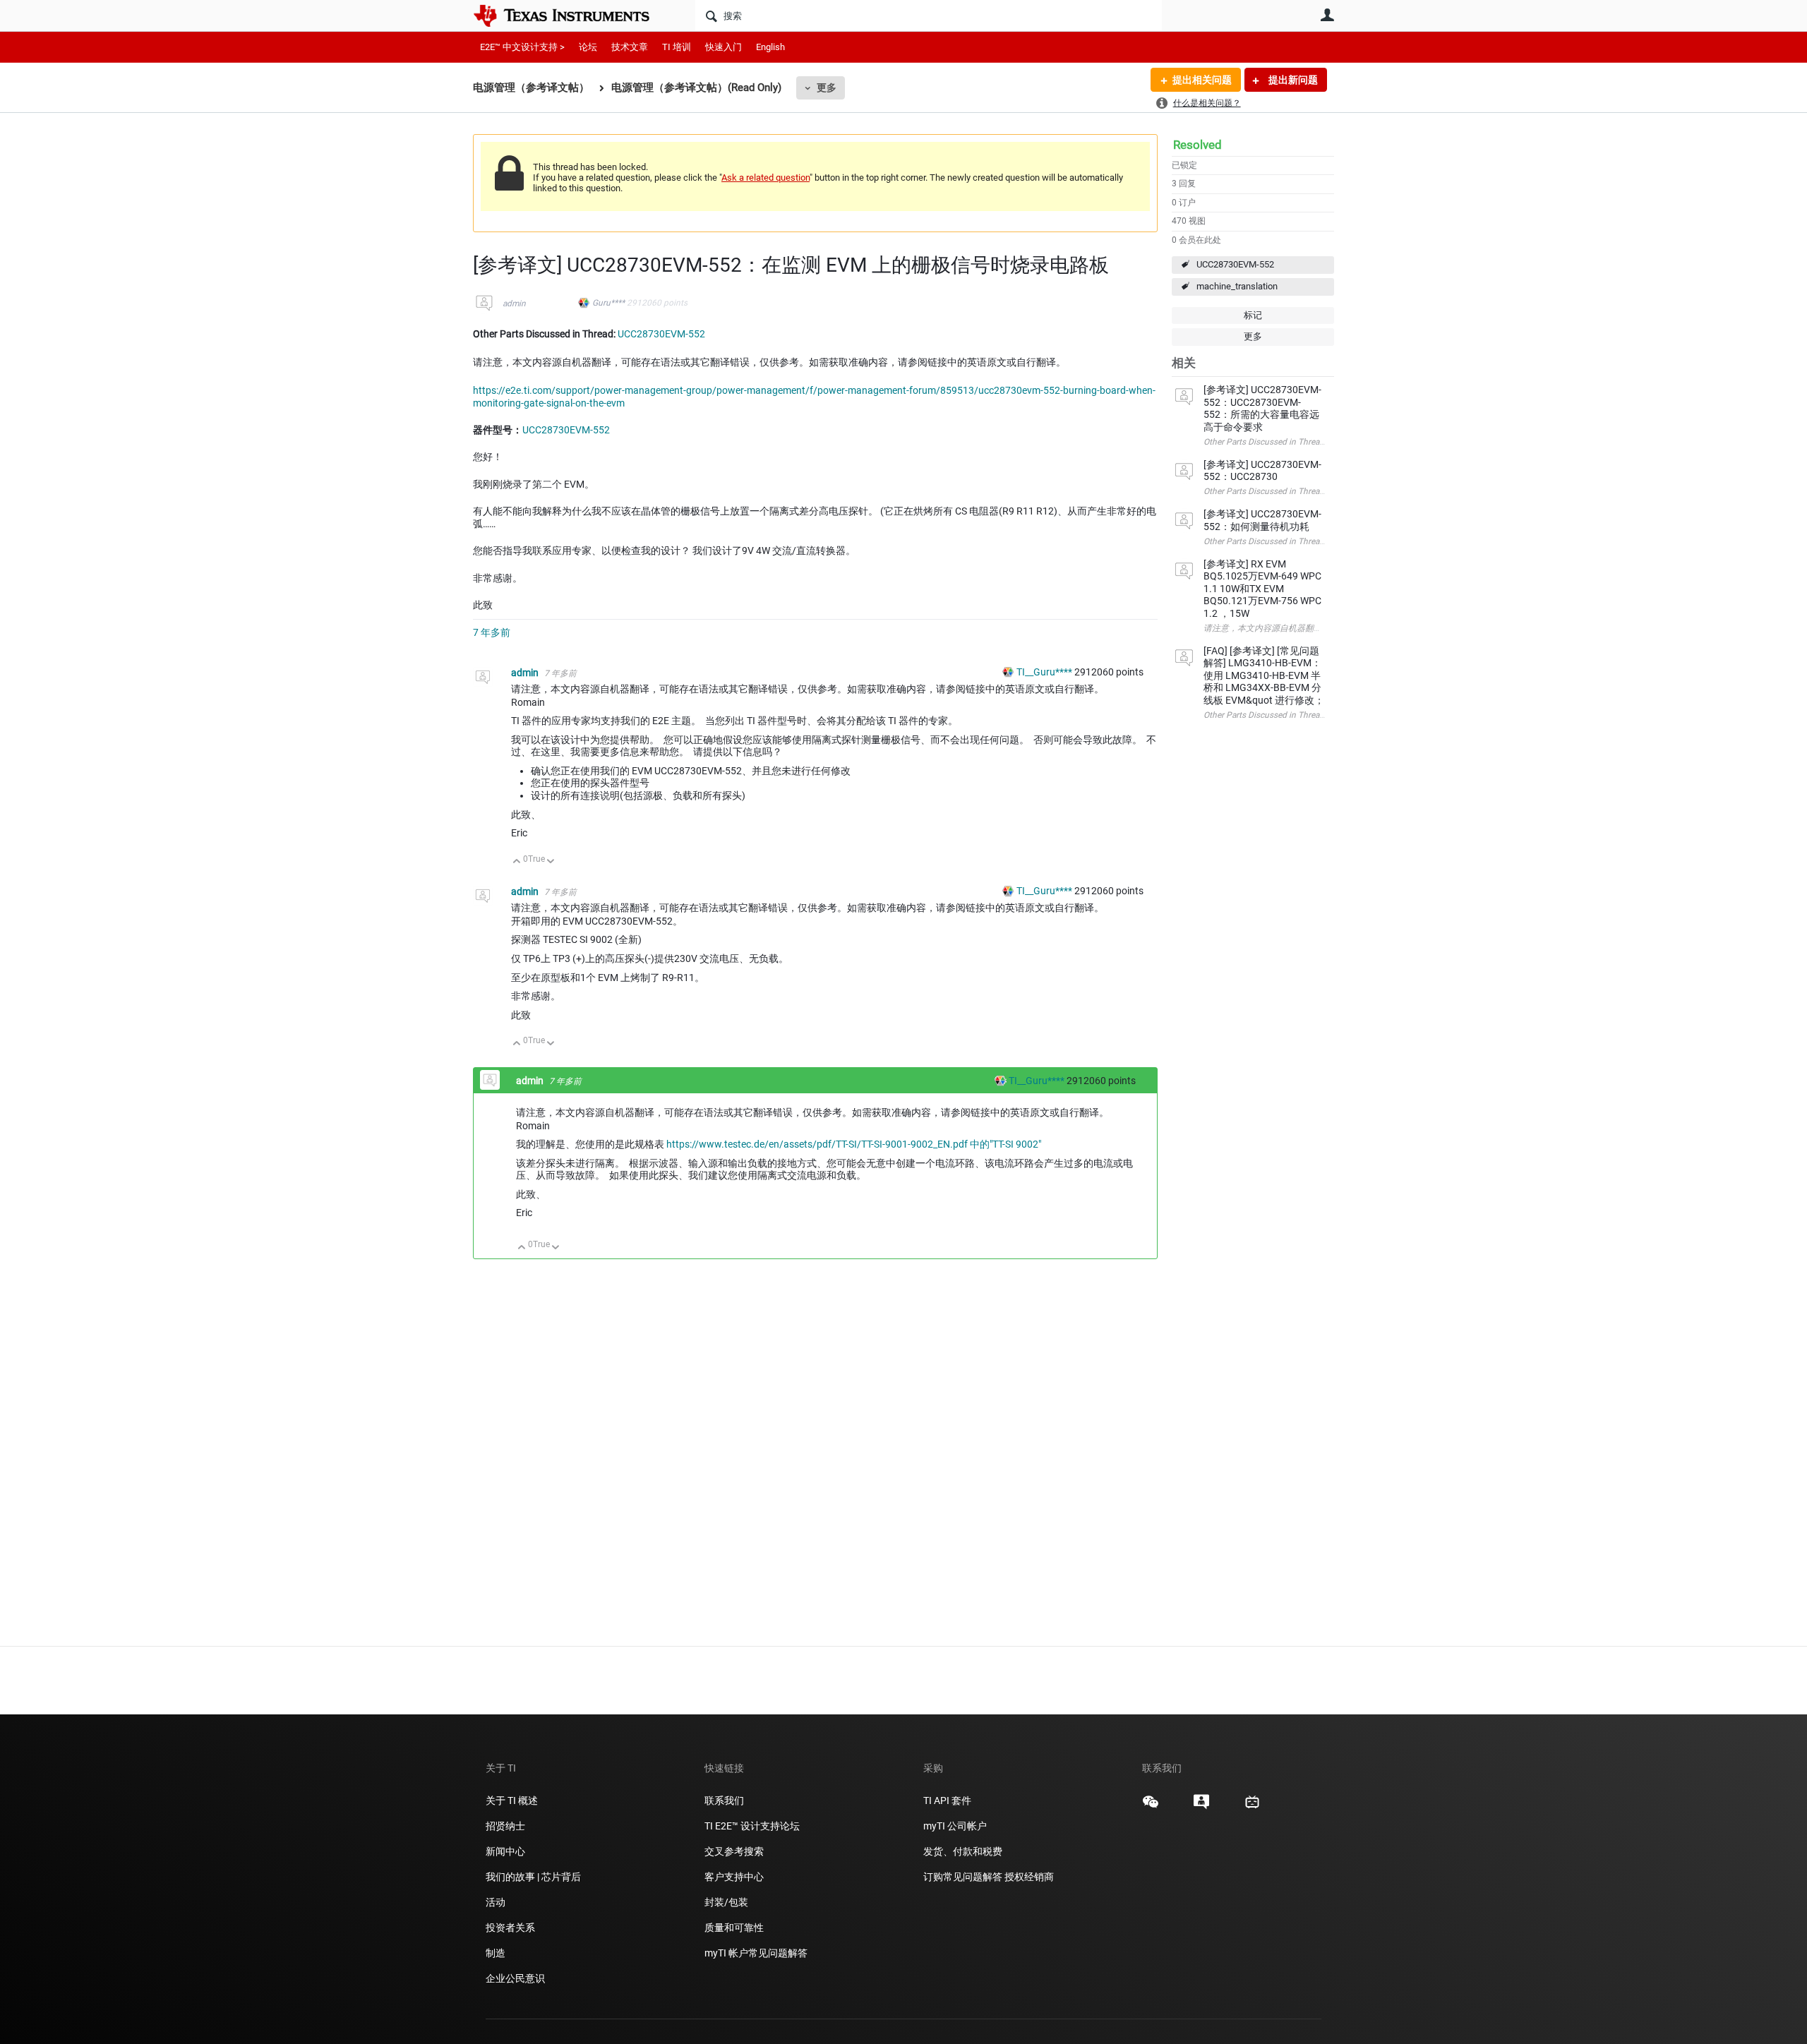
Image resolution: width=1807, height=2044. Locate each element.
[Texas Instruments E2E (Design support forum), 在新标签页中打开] (1201, 1807)
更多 (827, 88)
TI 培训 (677, 47)
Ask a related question (766, 178)
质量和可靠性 (735, 1928)
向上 (517, 862)
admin (514, 303)
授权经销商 (1029, 1877)
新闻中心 (505, 1851)
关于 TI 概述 (512, 1800)
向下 (551, 862)
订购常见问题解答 (963, 1877)
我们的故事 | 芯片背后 (533, 1877)
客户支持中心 (734, 1877)
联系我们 (724, 1800)
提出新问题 (1292, 80)
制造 (496, 1953)
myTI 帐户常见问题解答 (756, 1953)
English (770, 47)
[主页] (572, 16)
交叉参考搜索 (734, 1851)
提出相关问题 (1202, 80)
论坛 (588, 47)
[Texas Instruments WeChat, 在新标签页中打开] (1151, 1807)
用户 (1327, 15)
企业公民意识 (515, 1978)
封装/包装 (726, 1902)
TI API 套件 (947, 1800)
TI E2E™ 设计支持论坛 (752, 1826)
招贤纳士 (505, 1826)
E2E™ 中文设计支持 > (522, 47)
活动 (496, 1902)
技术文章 (630, 47)
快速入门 (724, 47)
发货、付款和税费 (963, 1851)
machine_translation (1237, 286)
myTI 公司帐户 (955, 1826)
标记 (1253, 315)
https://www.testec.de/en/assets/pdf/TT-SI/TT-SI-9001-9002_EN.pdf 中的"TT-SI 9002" (854, 1144)
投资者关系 (510, 1928)
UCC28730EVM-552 (1235, 264)
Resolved (1197, 145)
